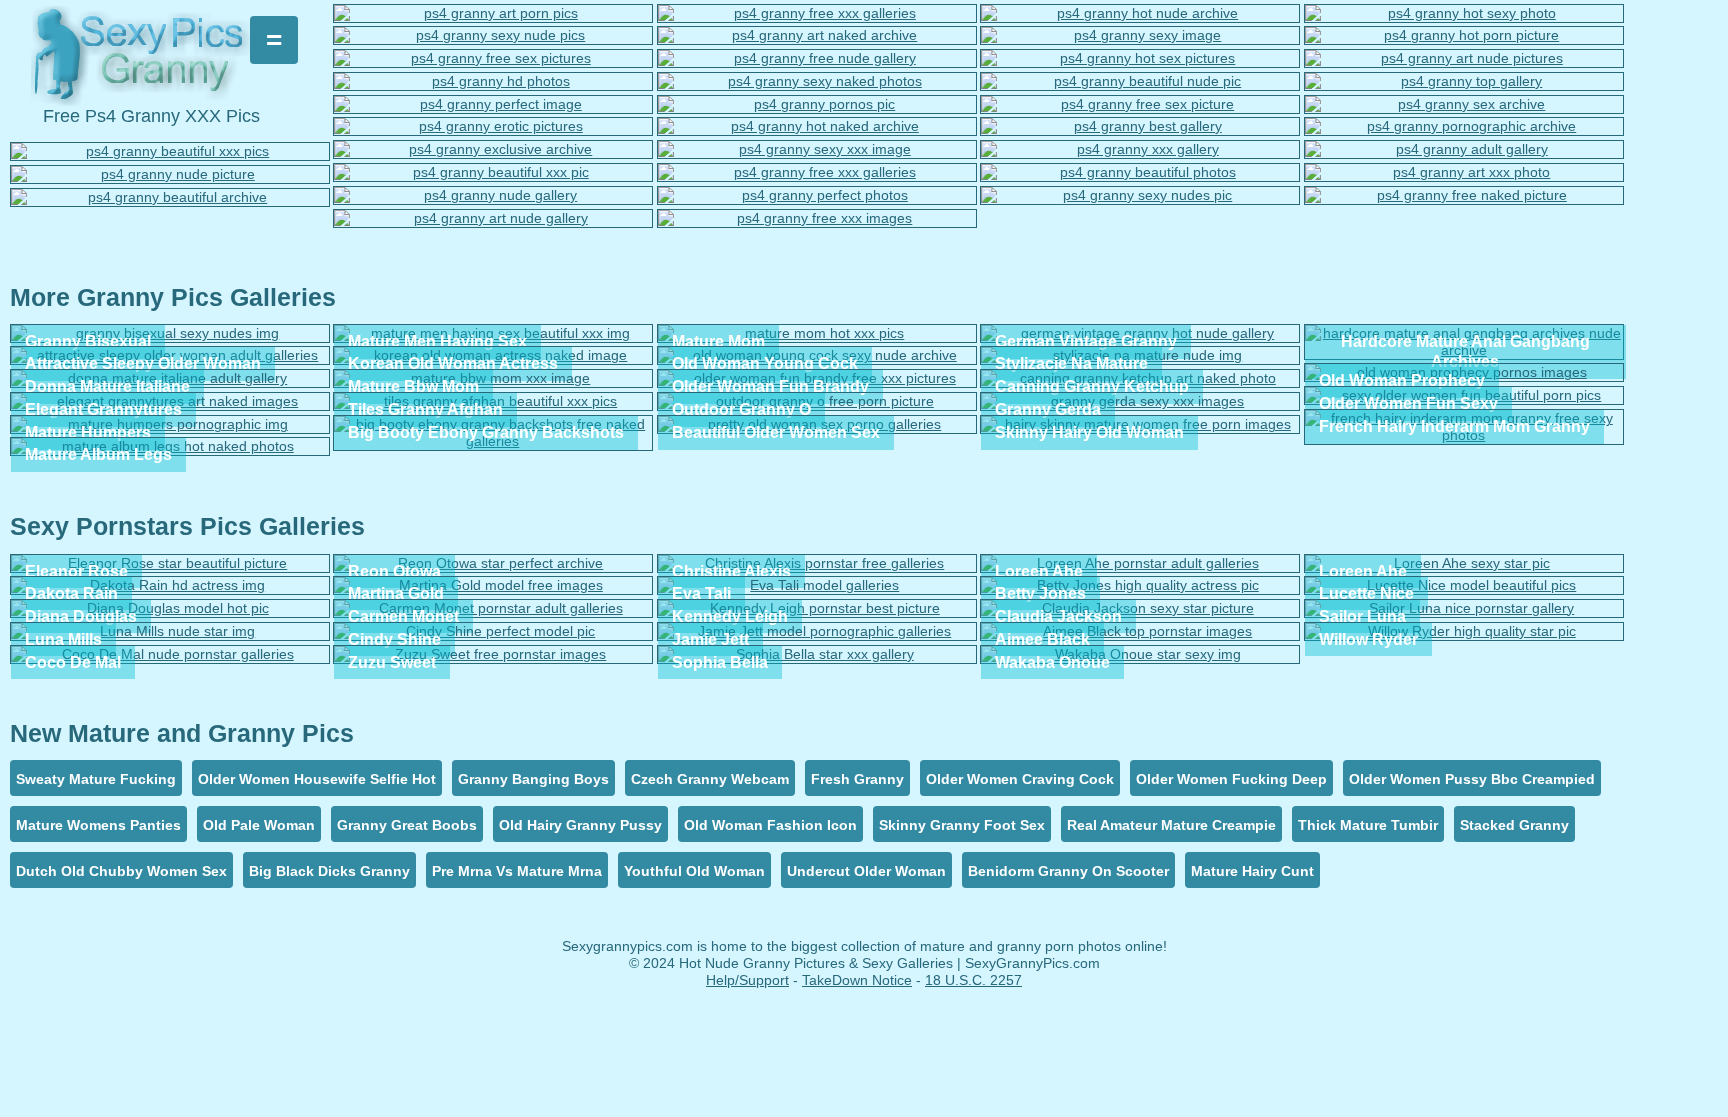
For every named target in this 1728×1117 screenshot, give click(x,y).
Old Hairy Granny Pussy (580, 825)
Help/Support (747, 980)
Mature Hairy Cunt (1252, 871)
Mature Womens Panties (98, 825)
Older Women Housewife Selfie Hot (317, 779)
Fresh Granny (857, 779)
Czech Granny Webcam (710, 779)
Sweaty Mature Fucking (96, 779)
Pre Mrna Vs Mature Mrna (517, 871)
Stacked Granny (1514, 825)
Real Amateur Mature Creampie (1171, 825)
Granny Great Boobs (407, 825)
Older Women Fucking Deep (1231, 779)
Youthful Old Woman (694, 871)
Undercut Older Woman (866, 871)
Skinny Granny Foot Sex (962, 825)
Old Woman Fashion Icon (770, 825)
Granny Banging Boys (533, 779)
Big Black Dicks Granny (329, 871)
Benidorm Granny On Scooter (1068, 871)
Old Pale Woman (259, 825)
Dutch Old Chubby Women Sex (121, 871)
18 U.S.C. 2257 (973, 980)
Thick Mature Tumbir (1368, 825)
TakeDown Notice (857, 980)
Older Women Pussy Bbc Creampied (1472, 779)
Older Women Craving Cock (1020, 779)
